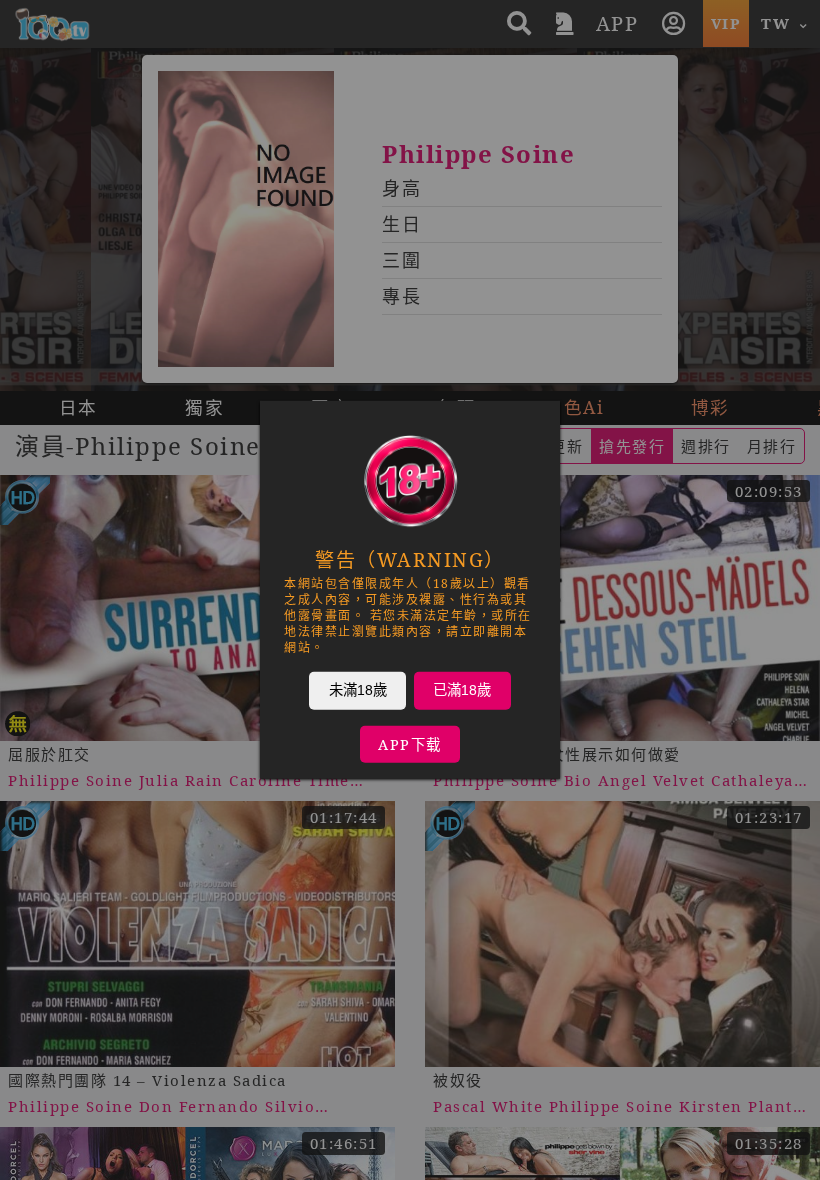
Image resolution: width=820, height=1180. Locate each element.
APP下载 (410, 744)
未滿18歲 (358, 690)
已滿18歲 (462, 690)
